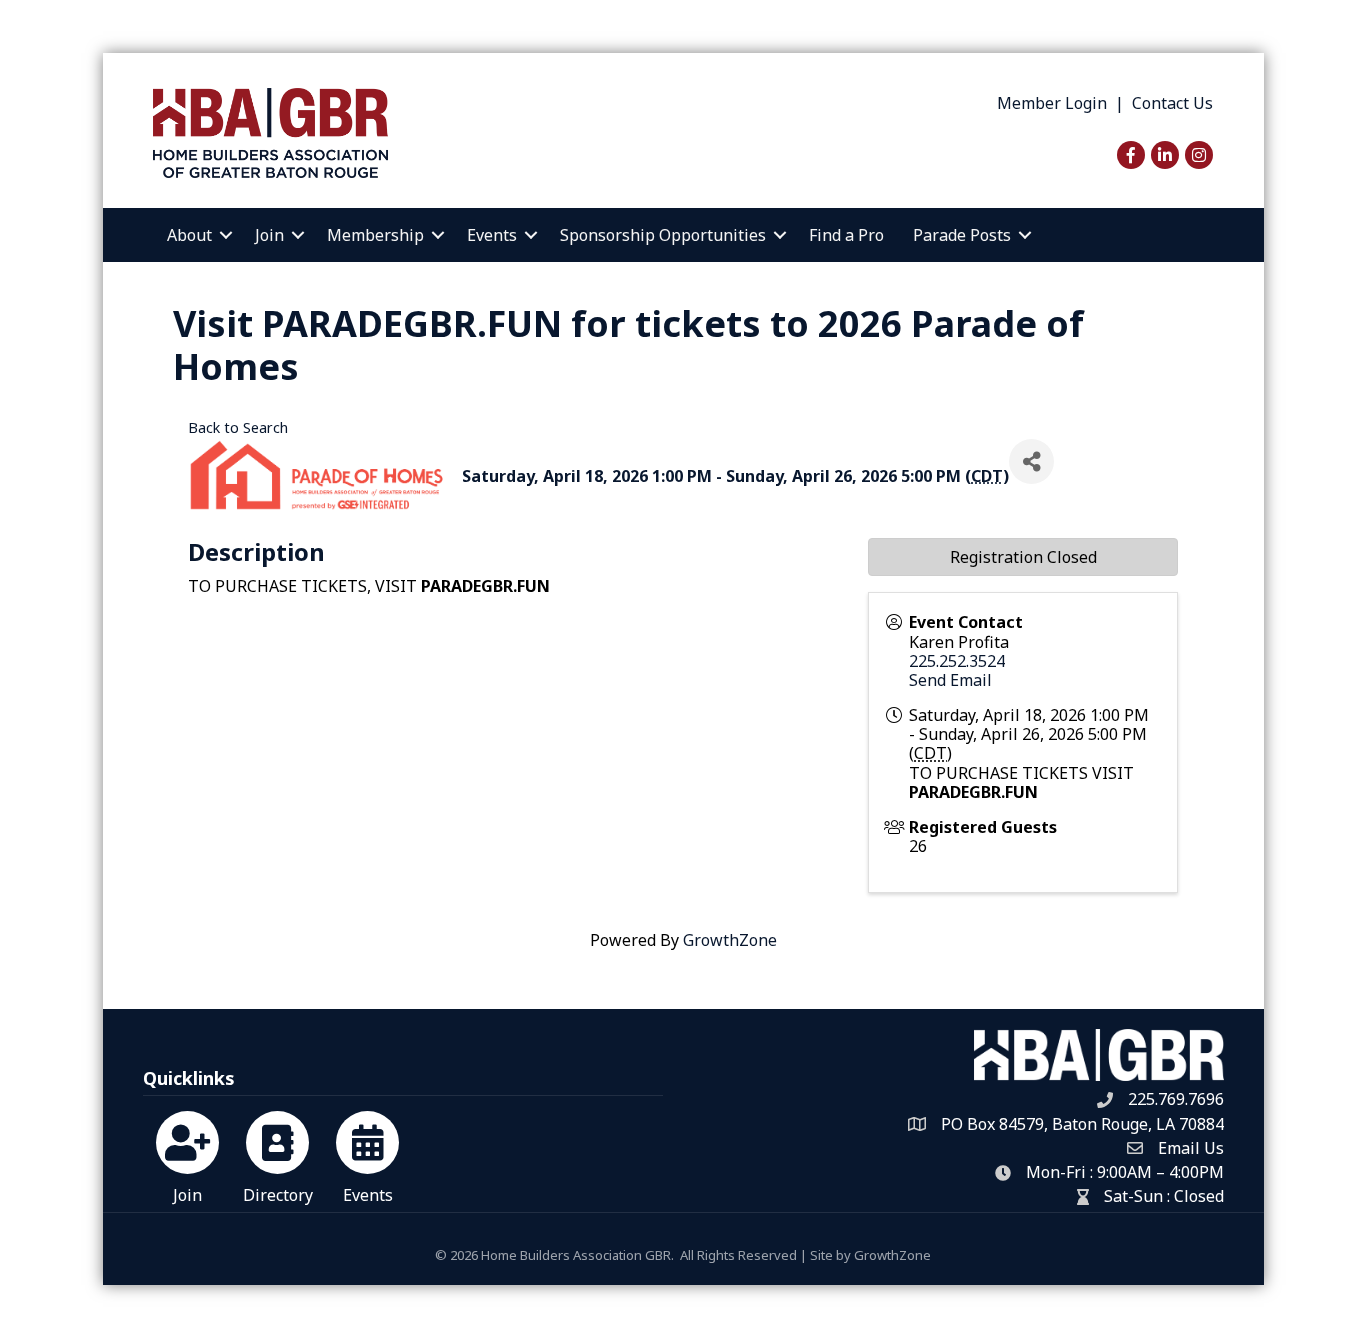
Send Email (950, 680)
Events (492, 235)
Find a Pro (846, 235)
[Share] (1031, 461)
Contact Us (1172, 103)
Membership (375, 235)
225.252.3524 (957, 661)
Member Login (1052, 103)
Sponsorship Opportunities (663, 235)
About (189, 235)
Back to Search (238, 427)
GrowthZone (730, 940)
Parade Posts (962, 235)
